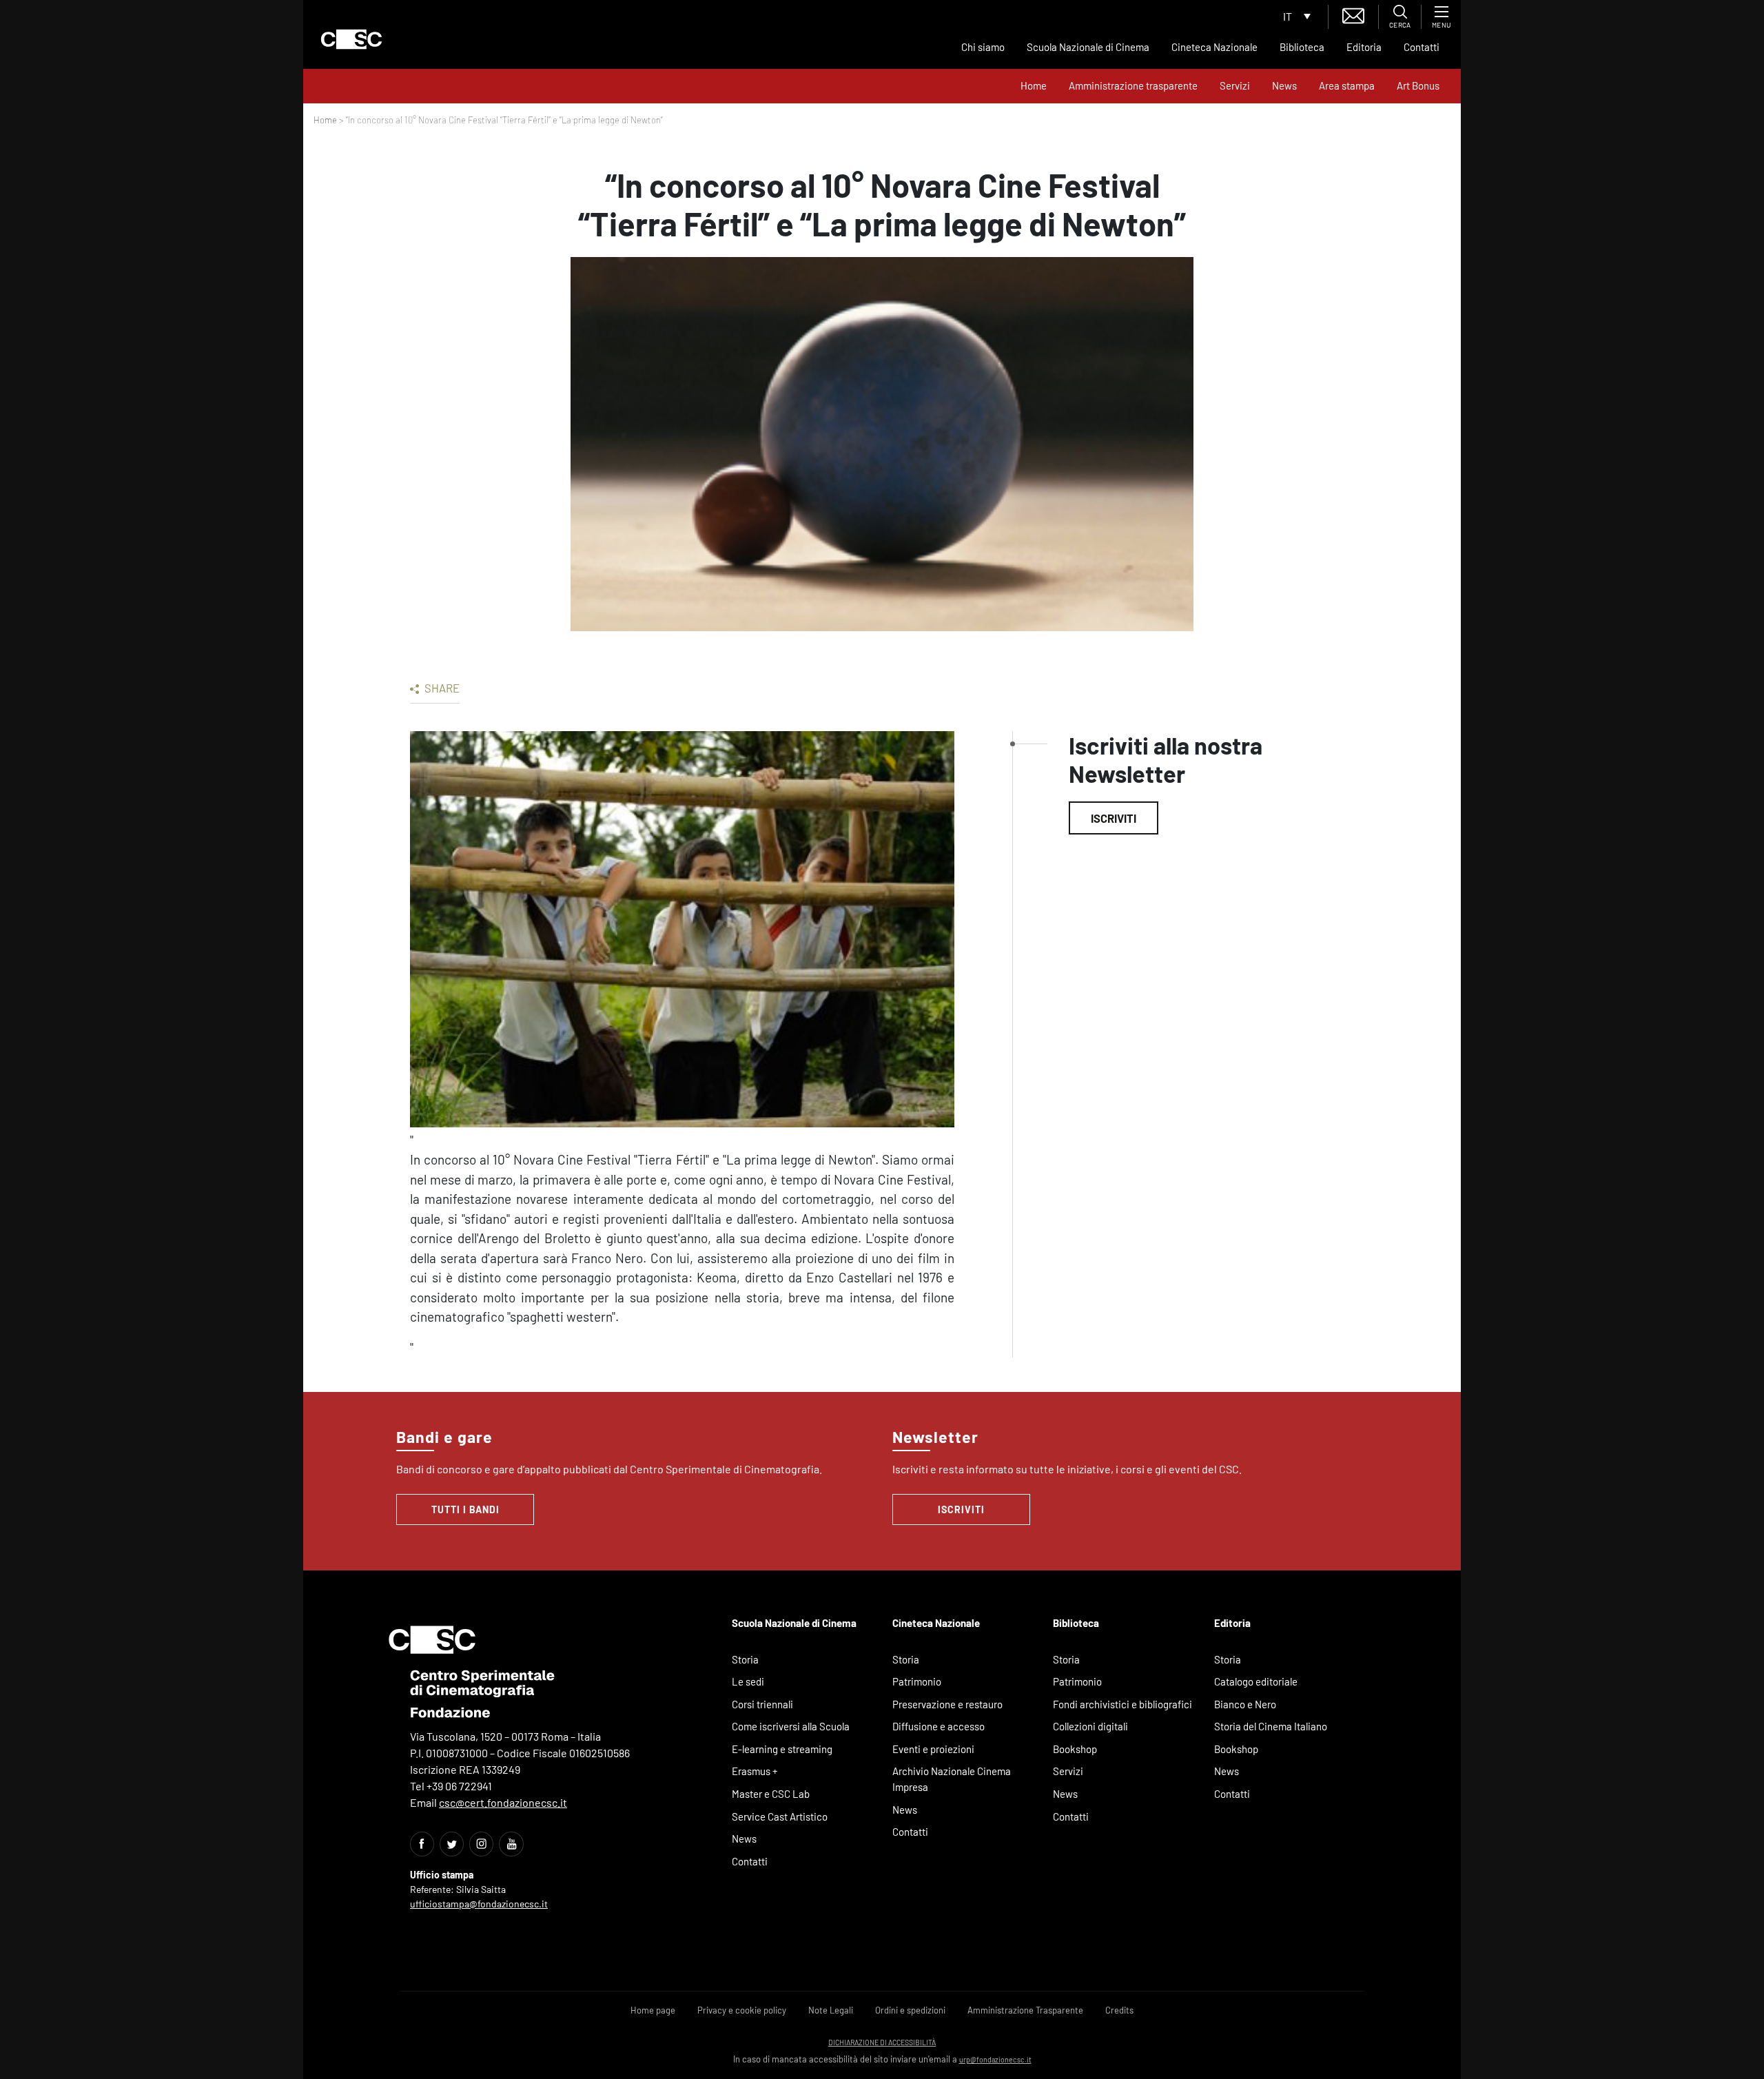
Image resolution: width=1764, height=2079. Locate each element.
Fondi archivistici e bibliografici (1122, 1704)
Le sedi (748, 1681)
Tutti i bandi (465, 1509)
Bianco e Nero (1245, 1704)
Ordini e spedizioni (910, 2010)
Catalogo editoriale (1256, 1681)
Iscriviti (1114, 818)
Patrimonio (917, 1681)
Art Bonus (1418, 85)
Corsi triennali (762, 1704)
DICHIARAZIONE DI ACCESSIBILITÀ (882, 2042)
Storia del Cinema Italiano (1271, 1726)
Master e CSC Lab (771, 1794)
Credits (1119, 2010)
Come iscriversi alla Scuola (791, 1726)
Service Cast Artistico (780, 1816)
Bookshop (1075, 1749)
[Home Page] (351, 39)
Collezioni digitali (1090, 1726)
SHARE (441, 688)
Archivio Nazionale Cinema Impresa (952, 1779)
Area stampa (1347, 85)
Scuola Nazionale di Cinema (1088, 47)
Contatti (1422, 47)
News (1284, 85)
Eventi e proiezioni (933, 1749)
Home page (653, 2010)
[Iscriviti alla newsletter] (1353, 14)
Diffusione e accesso (939, 1726)
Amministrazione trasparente (1133, 85)
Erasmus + (755, 1771)
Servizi (1235, 85)
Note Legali (831, 2010)
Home (1034, 85)
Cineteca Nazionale (1214, 47)
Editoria (1364, 47)
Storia (745, 1659)
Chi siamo (983, 47)
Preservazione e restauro (947, 1704)
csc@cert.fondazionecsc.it (503, 1802)
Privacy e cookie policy (742, 2010)
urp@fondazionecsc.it (995, 2059)
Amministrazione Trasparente (1025, 2010)
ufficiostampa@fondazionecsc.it (479, 1904)
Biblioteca (1302, 47)
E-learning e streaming (782, 1749)
